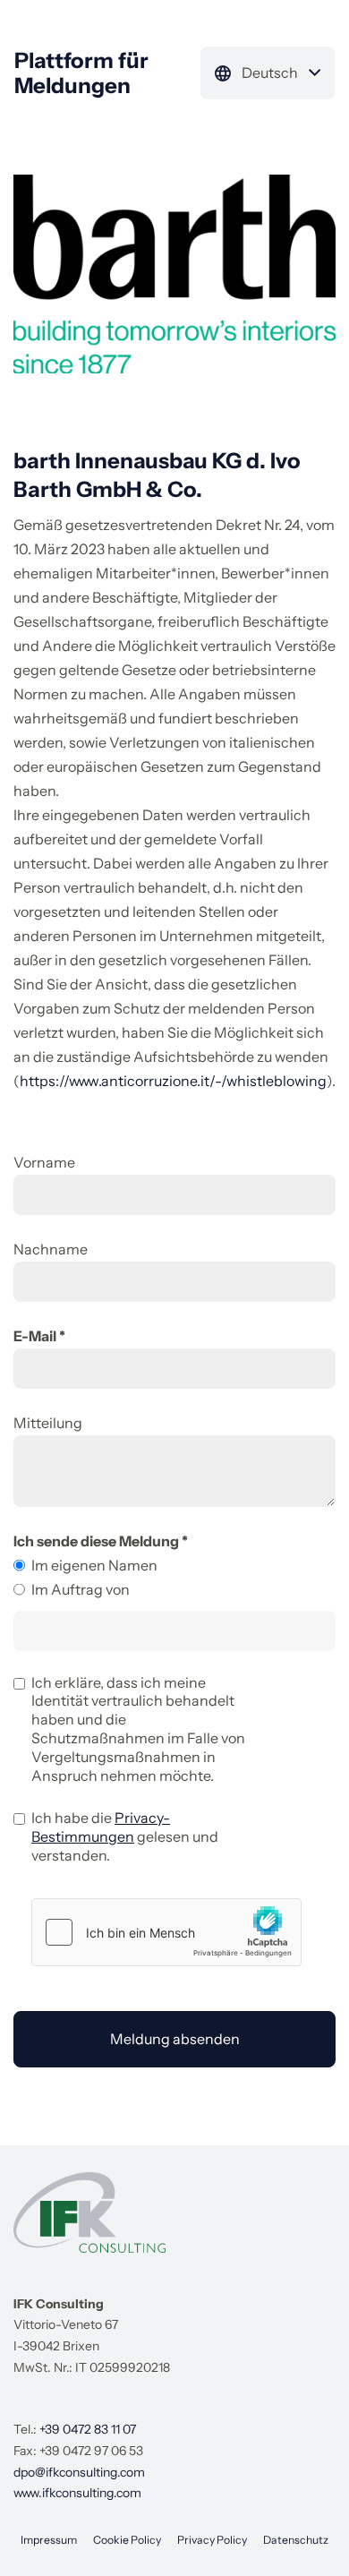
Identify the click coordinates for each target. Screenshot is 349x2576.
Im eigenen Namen (94, 1565)
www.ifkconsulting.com (77, 2493)
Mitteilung (48, 1423)
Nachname (51, 1249)
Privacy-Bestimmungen (101, 1827)
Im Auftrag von (81, 1589)
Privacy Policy (212, 2540)
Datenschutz (296, 2540)
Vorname (44, 1162)
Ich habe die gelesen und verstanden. (125, 1836)
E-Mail (35, 1336)
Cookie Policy (127, 2540)
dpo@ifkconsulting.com (79, 2472)
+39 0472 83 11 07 (88, 2429)
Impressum (49, 2540)
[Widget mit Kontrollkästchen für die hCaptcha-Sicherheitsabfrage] (166, 1932)
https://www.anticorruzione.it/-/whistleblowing (173, 1081)
